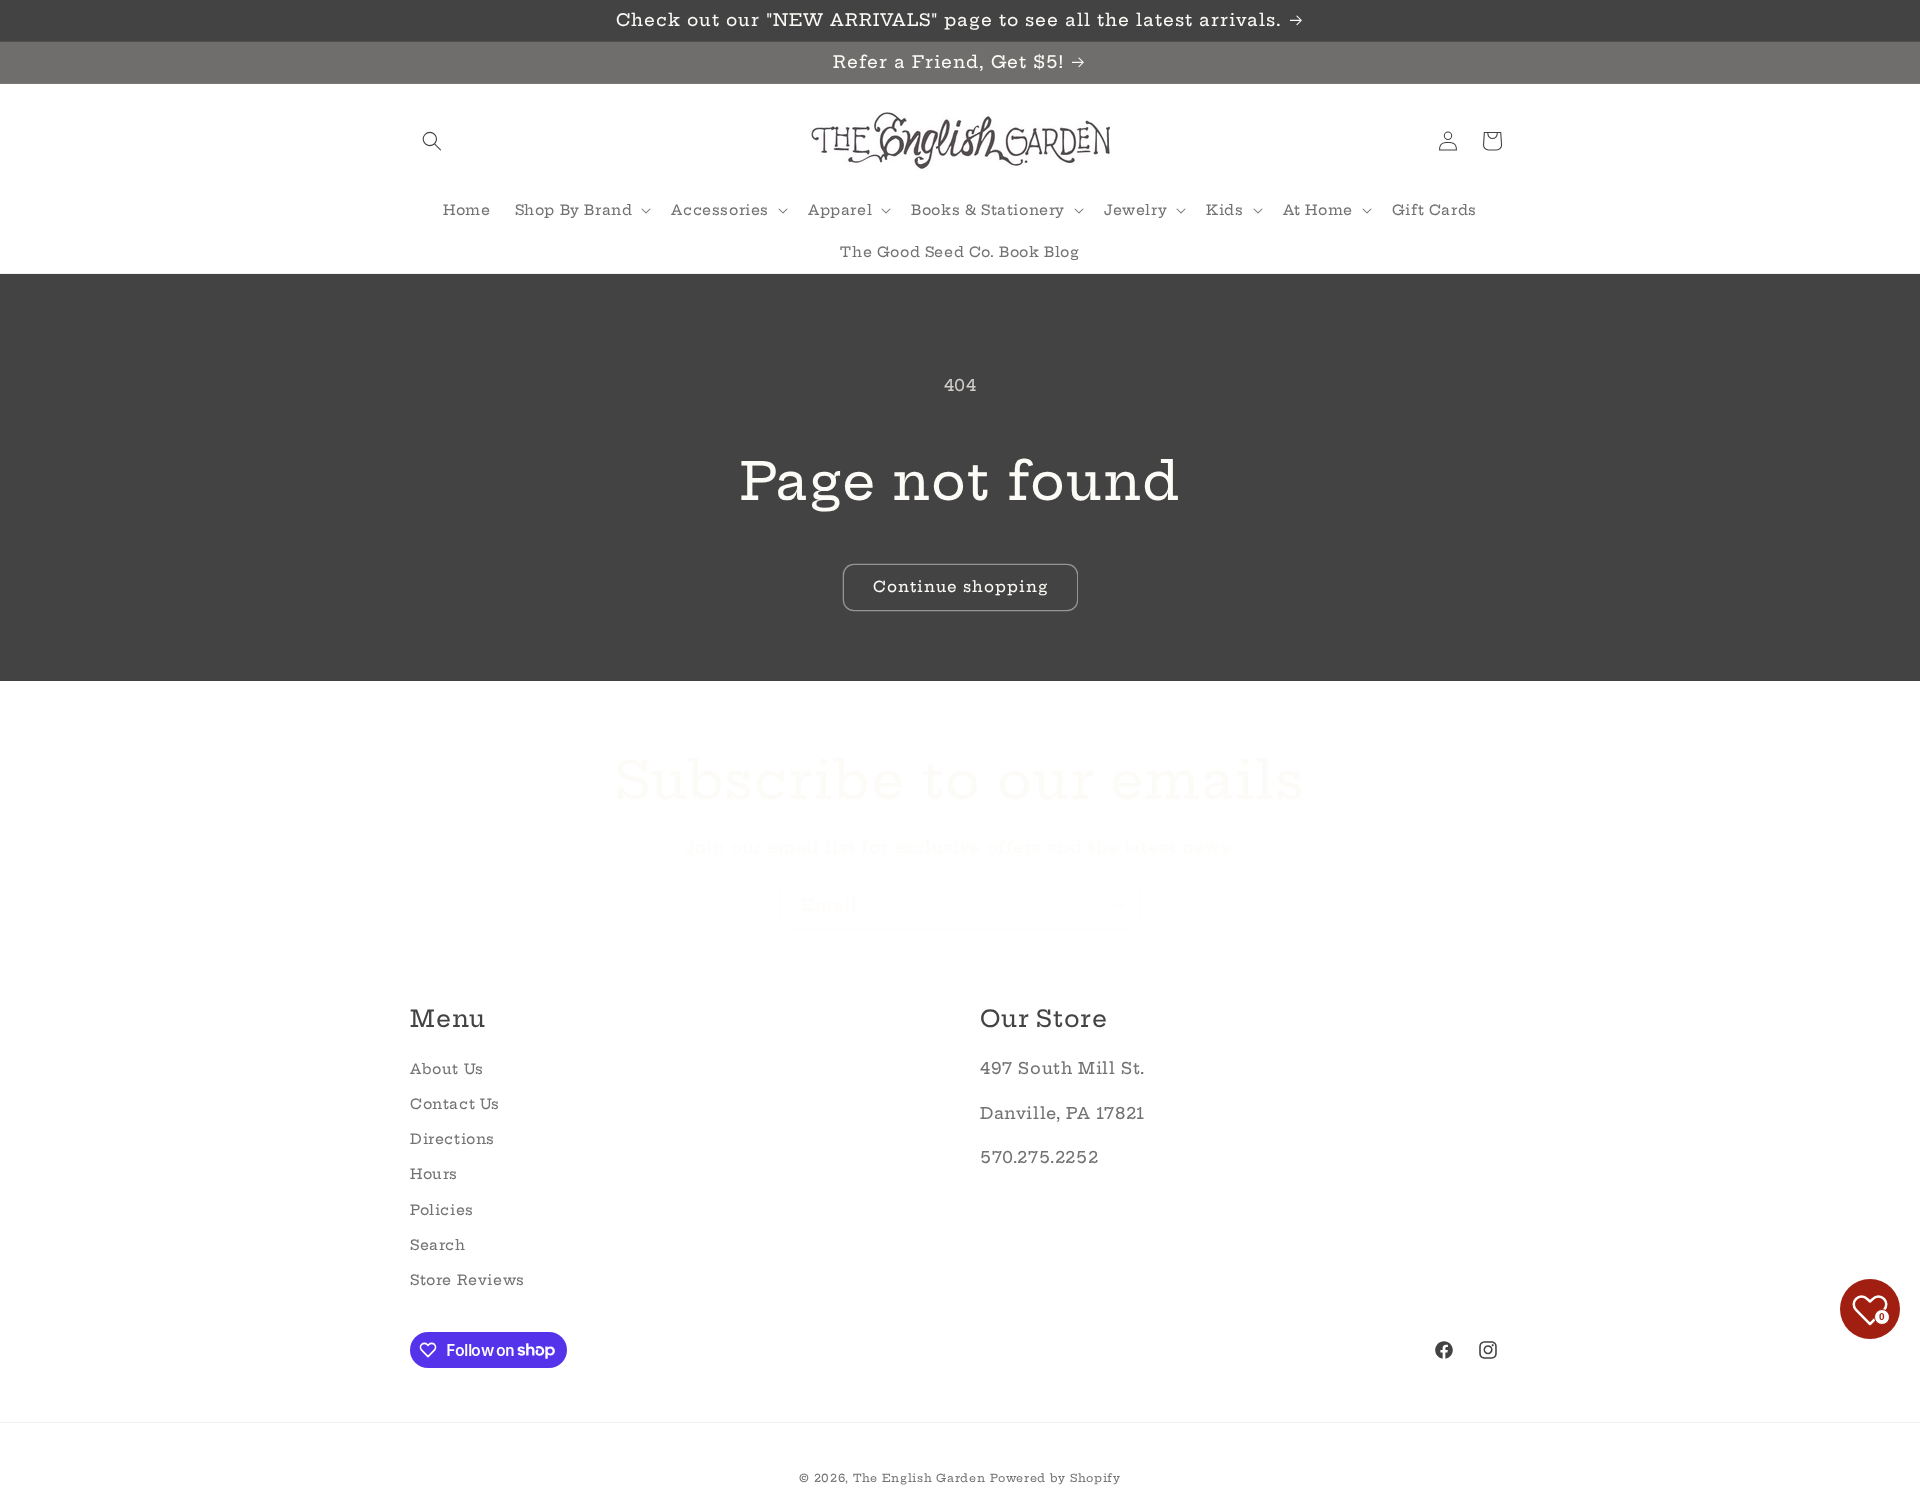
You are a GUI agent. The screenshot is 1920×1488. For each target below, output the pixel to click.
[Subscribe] (1117, 905)
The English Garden (919, 1478)
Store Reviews (467, 1279)
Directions (452, 1139)
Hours (434, 1174)
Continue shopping (960, 586)
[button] (432, 141)
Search (438, 1244)
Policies (442, 1209)
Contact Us (455, 1103)
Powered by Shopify (1055, 1478)
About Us (447, 1068)
